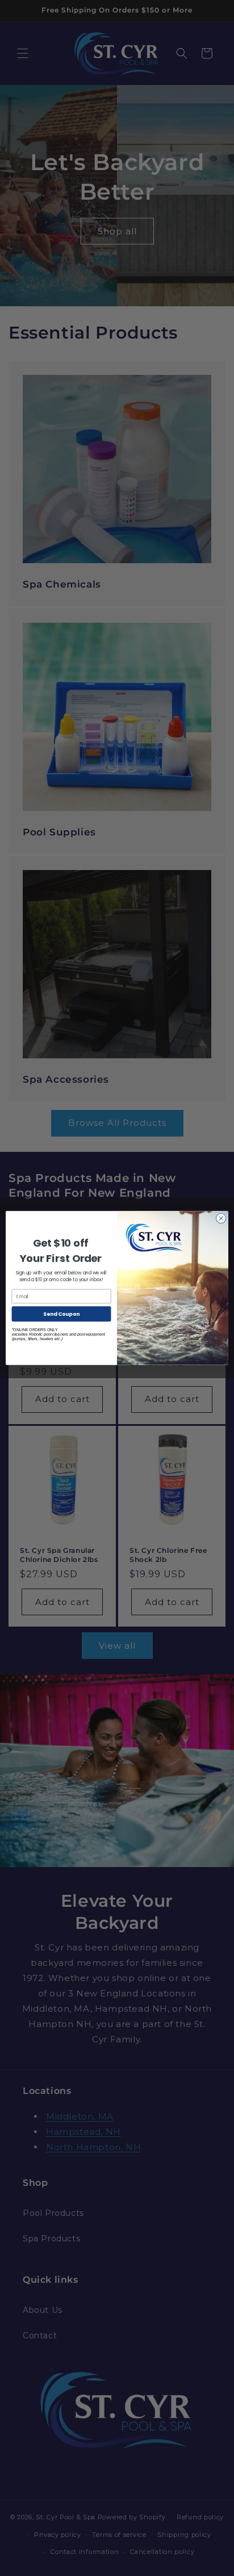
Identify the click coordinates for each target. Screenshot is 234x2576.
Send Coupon (61, 1314)
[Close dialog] (221, 1218)
